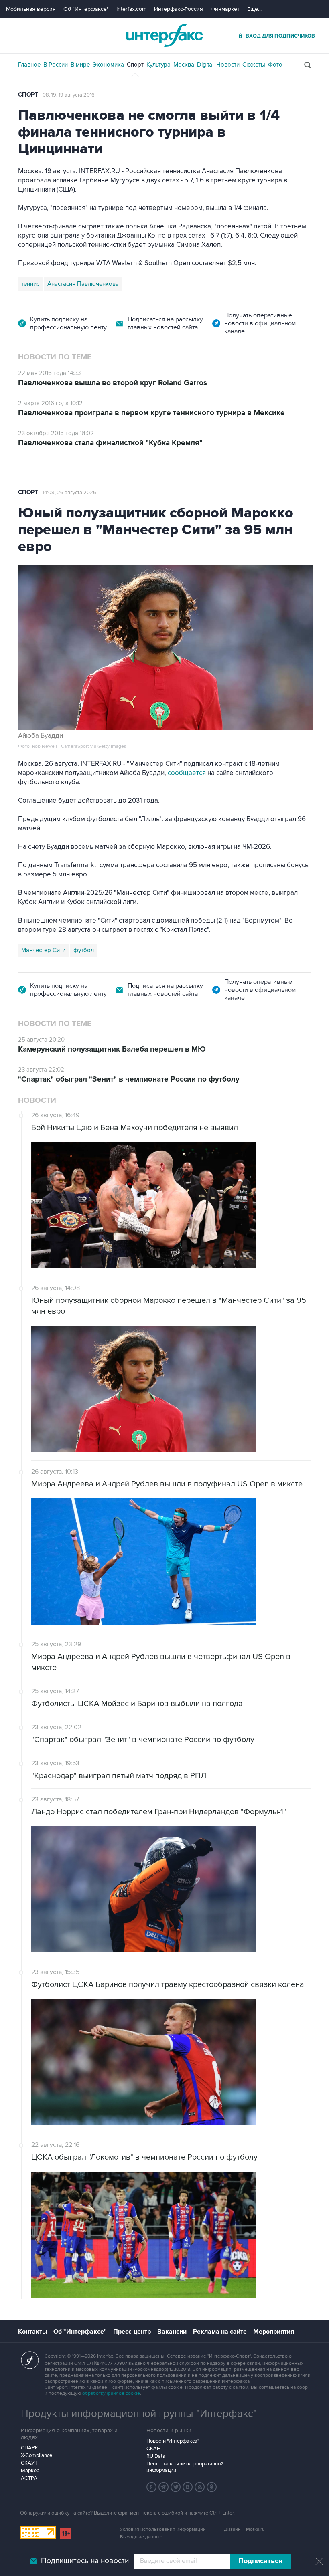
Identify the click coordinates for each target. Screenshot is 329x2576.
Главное (29, 65)
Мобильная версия (31, 9)
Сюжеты (254, 65)
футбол (84, 950)
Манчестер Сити (43, 950)
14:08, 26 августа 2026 (69, 493)
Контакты (32, 2332)
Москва (184, 65)
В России (56, 65)
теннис (30, 284)
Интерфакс (164, 35)
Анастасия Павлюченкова (83, 284)
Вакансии (172, 2332)
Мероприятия (274, 2332)
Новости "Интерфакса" (173, 2441)
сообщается (188, 773)
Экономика (108, 65)
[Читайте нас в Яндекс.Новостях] (152, 2487)
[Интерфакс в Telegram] (164, 2487)
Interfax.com (131, 9)
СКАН (153, 2449)
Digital (205, 65)
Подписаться (260, 2561)
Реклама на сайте (220, 2332)
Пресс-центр (132, 2332)
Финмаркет (225, 9)
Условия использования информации (163, 2529)
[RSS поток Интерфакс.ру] (200, 2487)
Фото (275, 65)
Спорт (135, 65)
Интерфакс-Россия (179, 9)
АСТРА (29, 2478)
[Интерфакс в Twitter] (176, 2487)
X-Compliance (37, 2455)
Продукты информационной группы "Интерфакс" (139, 2414)
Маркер (30, 2471)
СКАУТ (29, 2463)
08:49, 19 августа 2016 (69, 95)
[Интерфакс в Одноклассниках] (212, 2487)
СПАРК (29, 2448)
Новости (228, 65)
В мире (80, 65)
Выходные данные (141, 2537)
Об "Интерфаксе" (86, 9)
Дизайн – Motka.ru (244, 2529)
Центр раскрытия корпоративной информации (185, 2467)
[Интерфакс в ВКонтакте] (188, 2487)
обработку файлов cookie (111, 2393)
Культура (158, 65)
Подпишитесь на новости (85, 2561)
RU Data (156, 2456)
